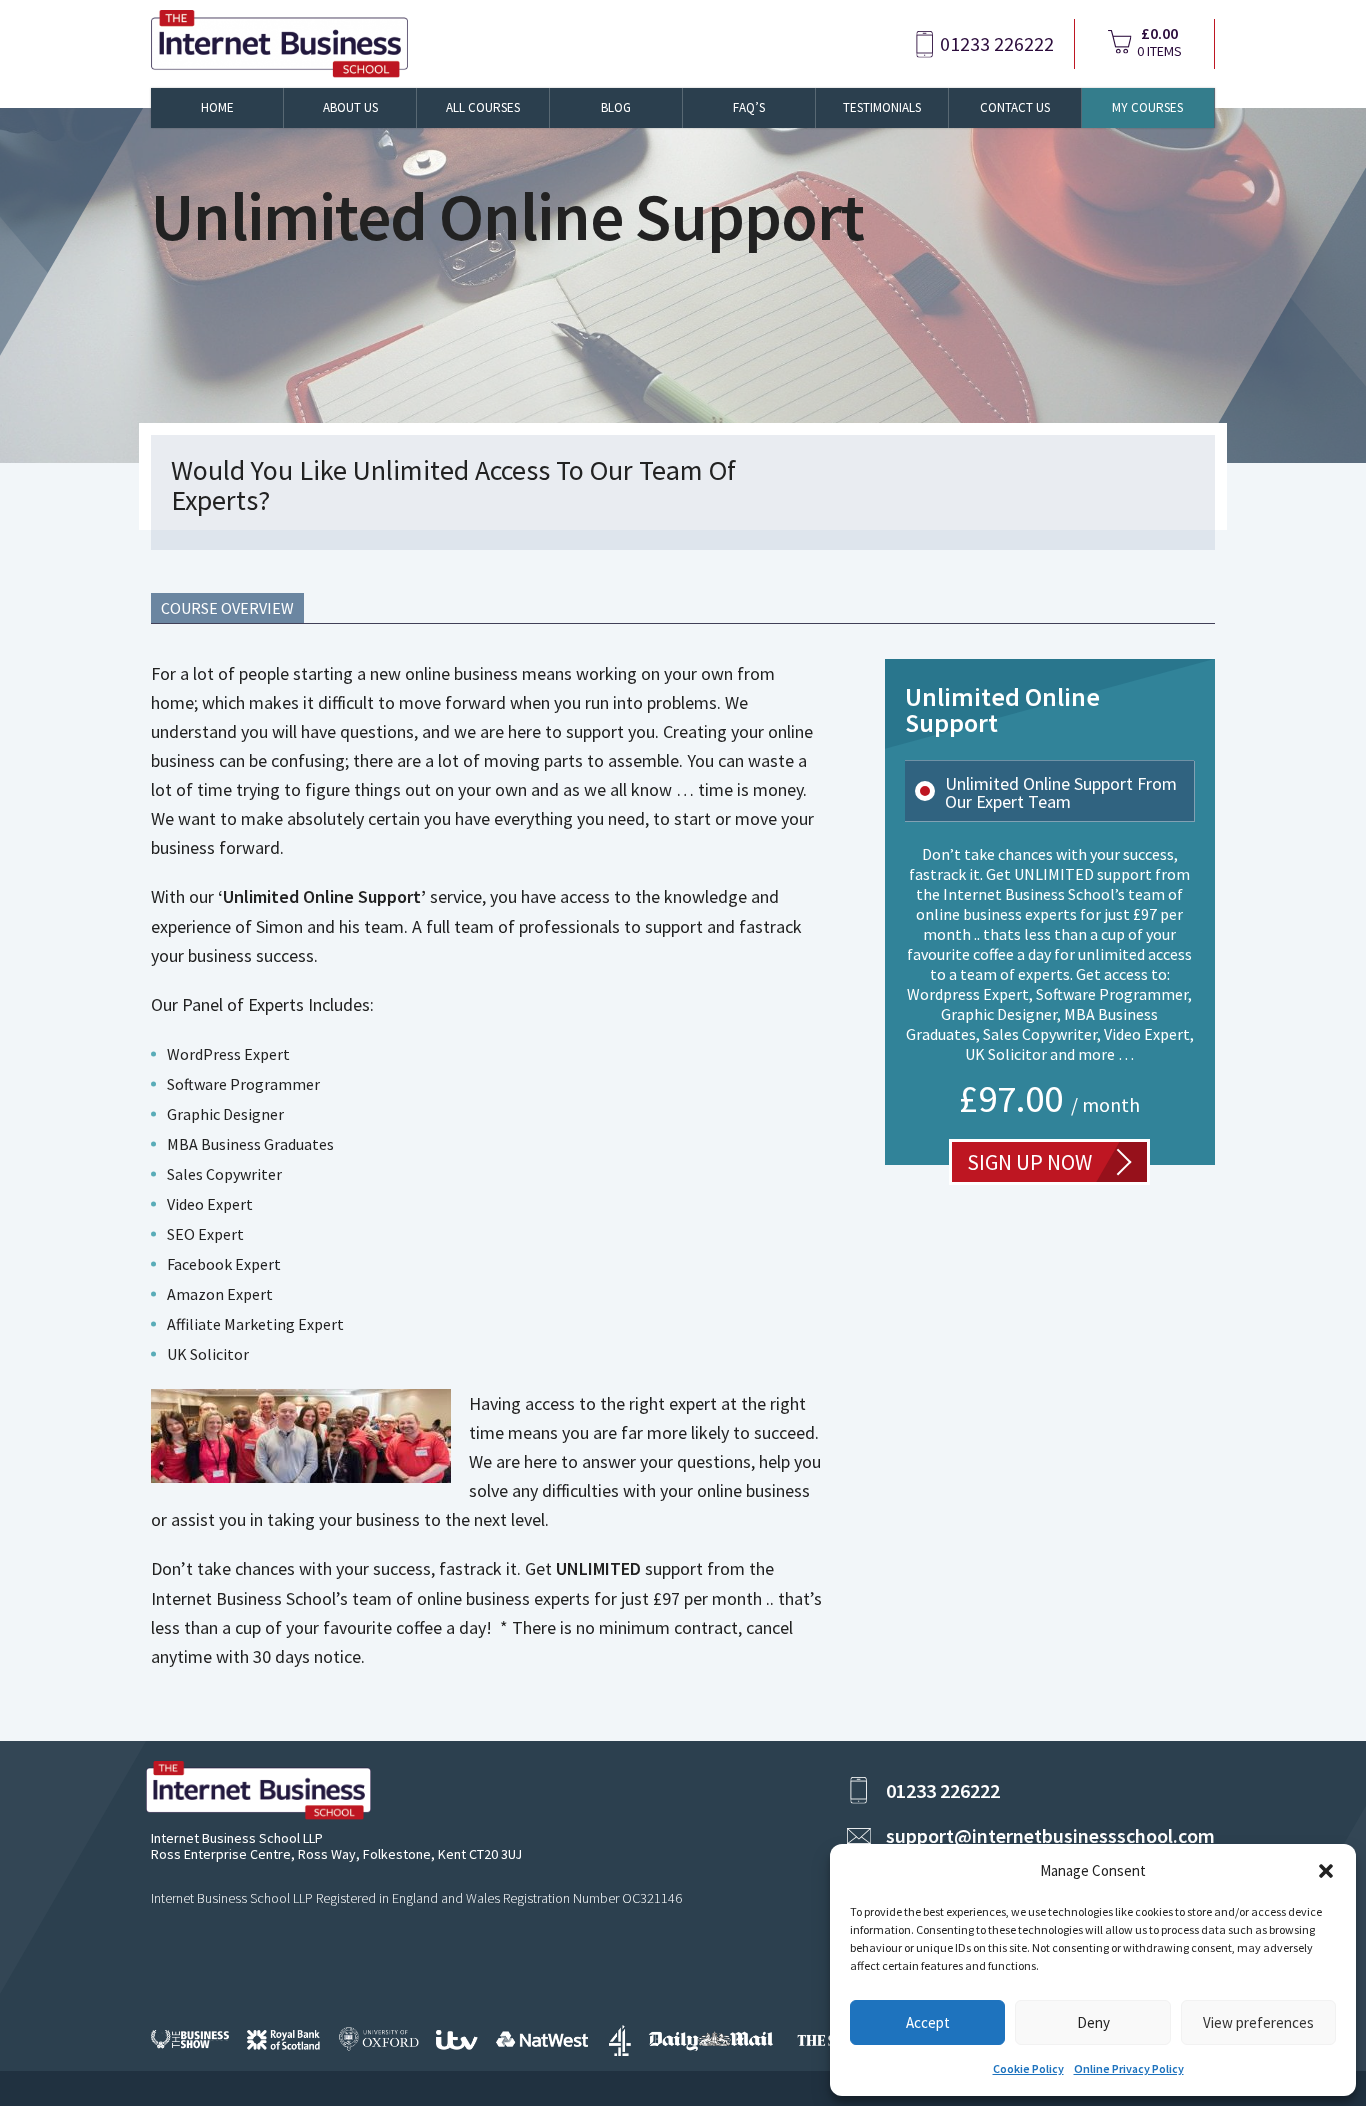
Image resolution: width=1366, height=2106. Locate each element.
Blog (616, 107)
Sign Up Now (1029, 1162)
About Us (350, 107)
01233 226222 (997, 44)
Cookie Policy (1028, 2068)
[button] (1326, 1871)
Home (217, 107)
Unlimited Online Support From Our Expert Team (1061, 793)
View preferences (1258, 2022)
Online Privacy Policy (1129, 2068)
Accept (928, 2022)
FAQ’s (749, 107)
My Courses (1147, 107)
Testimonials (882, 107)
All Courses (483, 107)
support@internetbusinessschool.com (1050, 1835)
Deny (1093, 2022)
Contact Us (1015, 107)
